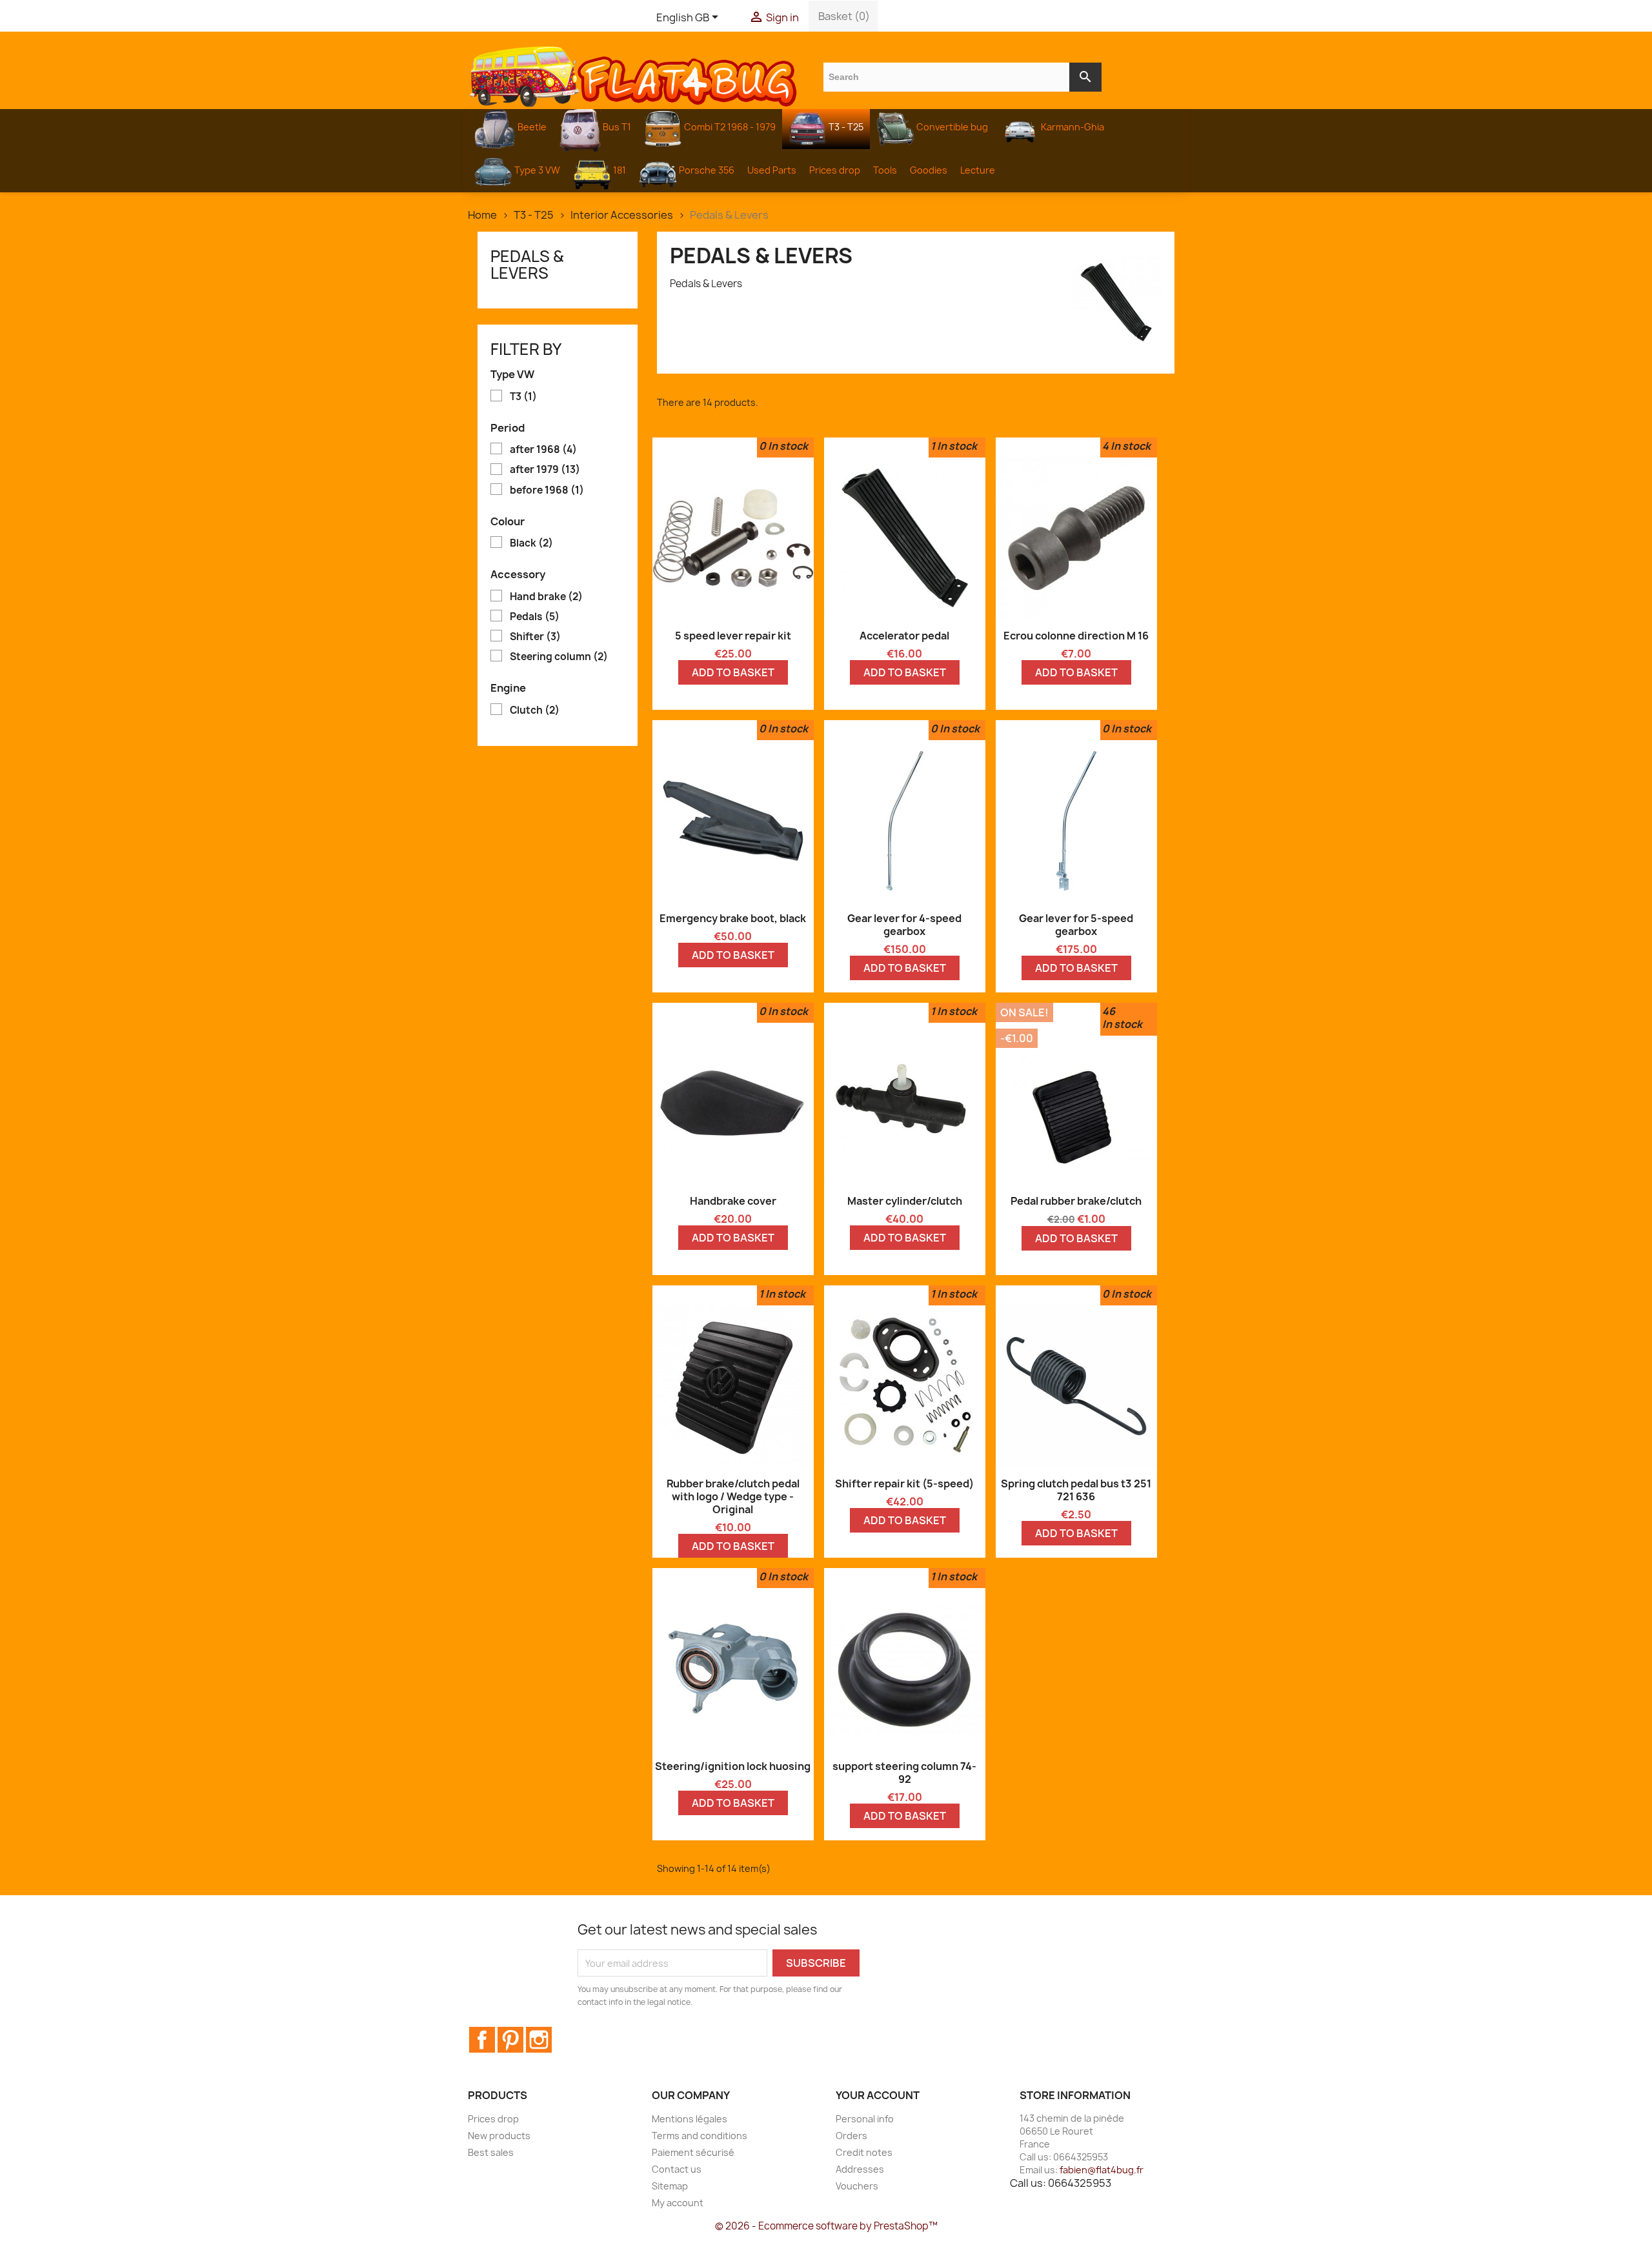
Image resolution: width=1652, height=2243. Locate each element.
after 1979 (545, 470)
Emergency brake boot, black (733, 918)
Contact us (677, 2169)
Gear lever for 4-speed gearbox (904, 925)
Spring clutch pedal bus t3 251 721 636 (1076, 1490)
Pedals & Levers (527, 265)
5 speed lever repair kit (733, 636)
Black (531, 543)
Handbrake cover (733, 1201)
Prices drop (493, 2119)
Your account (878, 2095)
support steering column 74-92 (904, 1773)
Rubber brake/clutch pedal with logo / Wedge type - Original (733, 1496)
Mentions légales (690, 2119)
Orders (851, 2136)
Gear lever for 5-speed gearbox (1076, 925)
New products (499, 2136)
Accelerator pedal (904, 636)
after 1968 (543, 450)
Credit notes (864, 2152)
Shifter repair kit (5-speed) (904, 1484)
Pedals (535, 617)
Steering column (559, 657)
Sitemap (670, 2186)
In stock (788, 446)
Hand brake (546, 597)
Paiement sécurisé (693, 2152)
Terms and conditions (700, 2136)
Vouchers (857, 2186)
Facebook (482, 2040)
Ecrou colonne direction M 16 (1076, 636)
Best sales (491, 2152)
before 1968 (547, 490)
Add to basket (733, 672)
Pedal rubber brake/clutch (1076, 1201)
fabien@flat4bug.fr (1102, 2170)
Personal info (865, 2119)
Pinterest (510, 2040)
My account (678, 2203)
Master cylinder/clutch (905, 1201)
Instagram (539, 2040)
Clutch (535, 710)
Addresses (860, 2169)
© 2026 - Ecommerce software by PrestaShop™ (826, 2226)
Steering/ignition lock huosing (733, 1766)
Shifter (535, 637)
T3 (523, 397)
